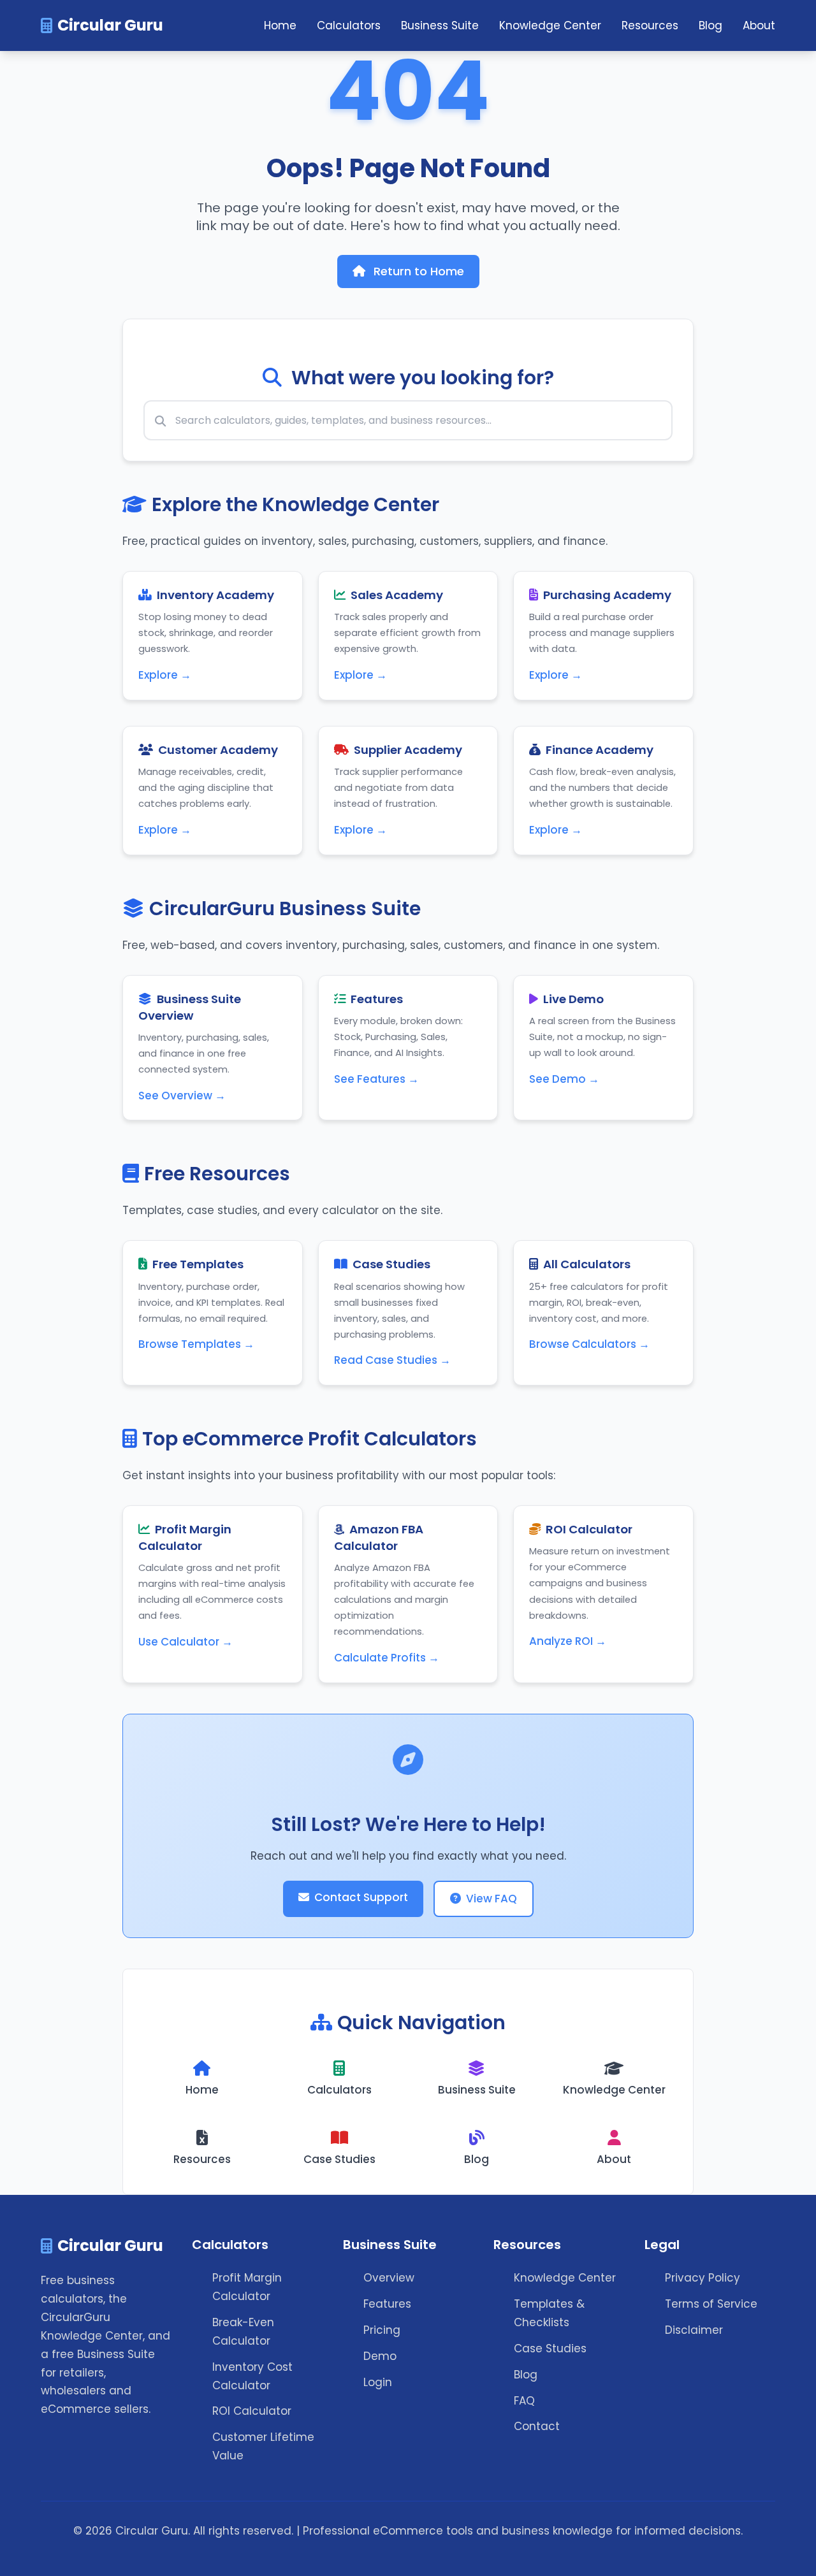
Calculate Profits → (387, 1658)
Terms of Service (711, 2304)
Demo (380, 2356)
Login (378, 2382)
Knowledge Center (550, 25)
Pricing (382, 2330)
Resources (650, 25)
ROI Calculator (252, 2411)
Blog (710, 25)
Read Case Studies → (392, 1360)
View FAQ (492, 1899)
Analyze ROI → (568, 1641)
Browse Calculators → (589, 1344)
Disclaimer (694, 2330)
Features (387, 2304)
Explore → (165, 675)
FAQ (524, 2401)
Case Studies (550, 2348)
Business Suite (440, 25)
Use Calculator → (186, 1642)
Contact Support (361, 1897)
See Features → (376, 1079)
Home (280, 25)
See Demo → (564, 1079)
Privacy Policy (703, 2278)
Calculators (349, 25)
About (759, 25)
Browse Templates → (196, 1344)
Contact (537, 2426)
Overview (389, 2278)
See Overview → (182, 1096)
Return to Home (417, 271)
